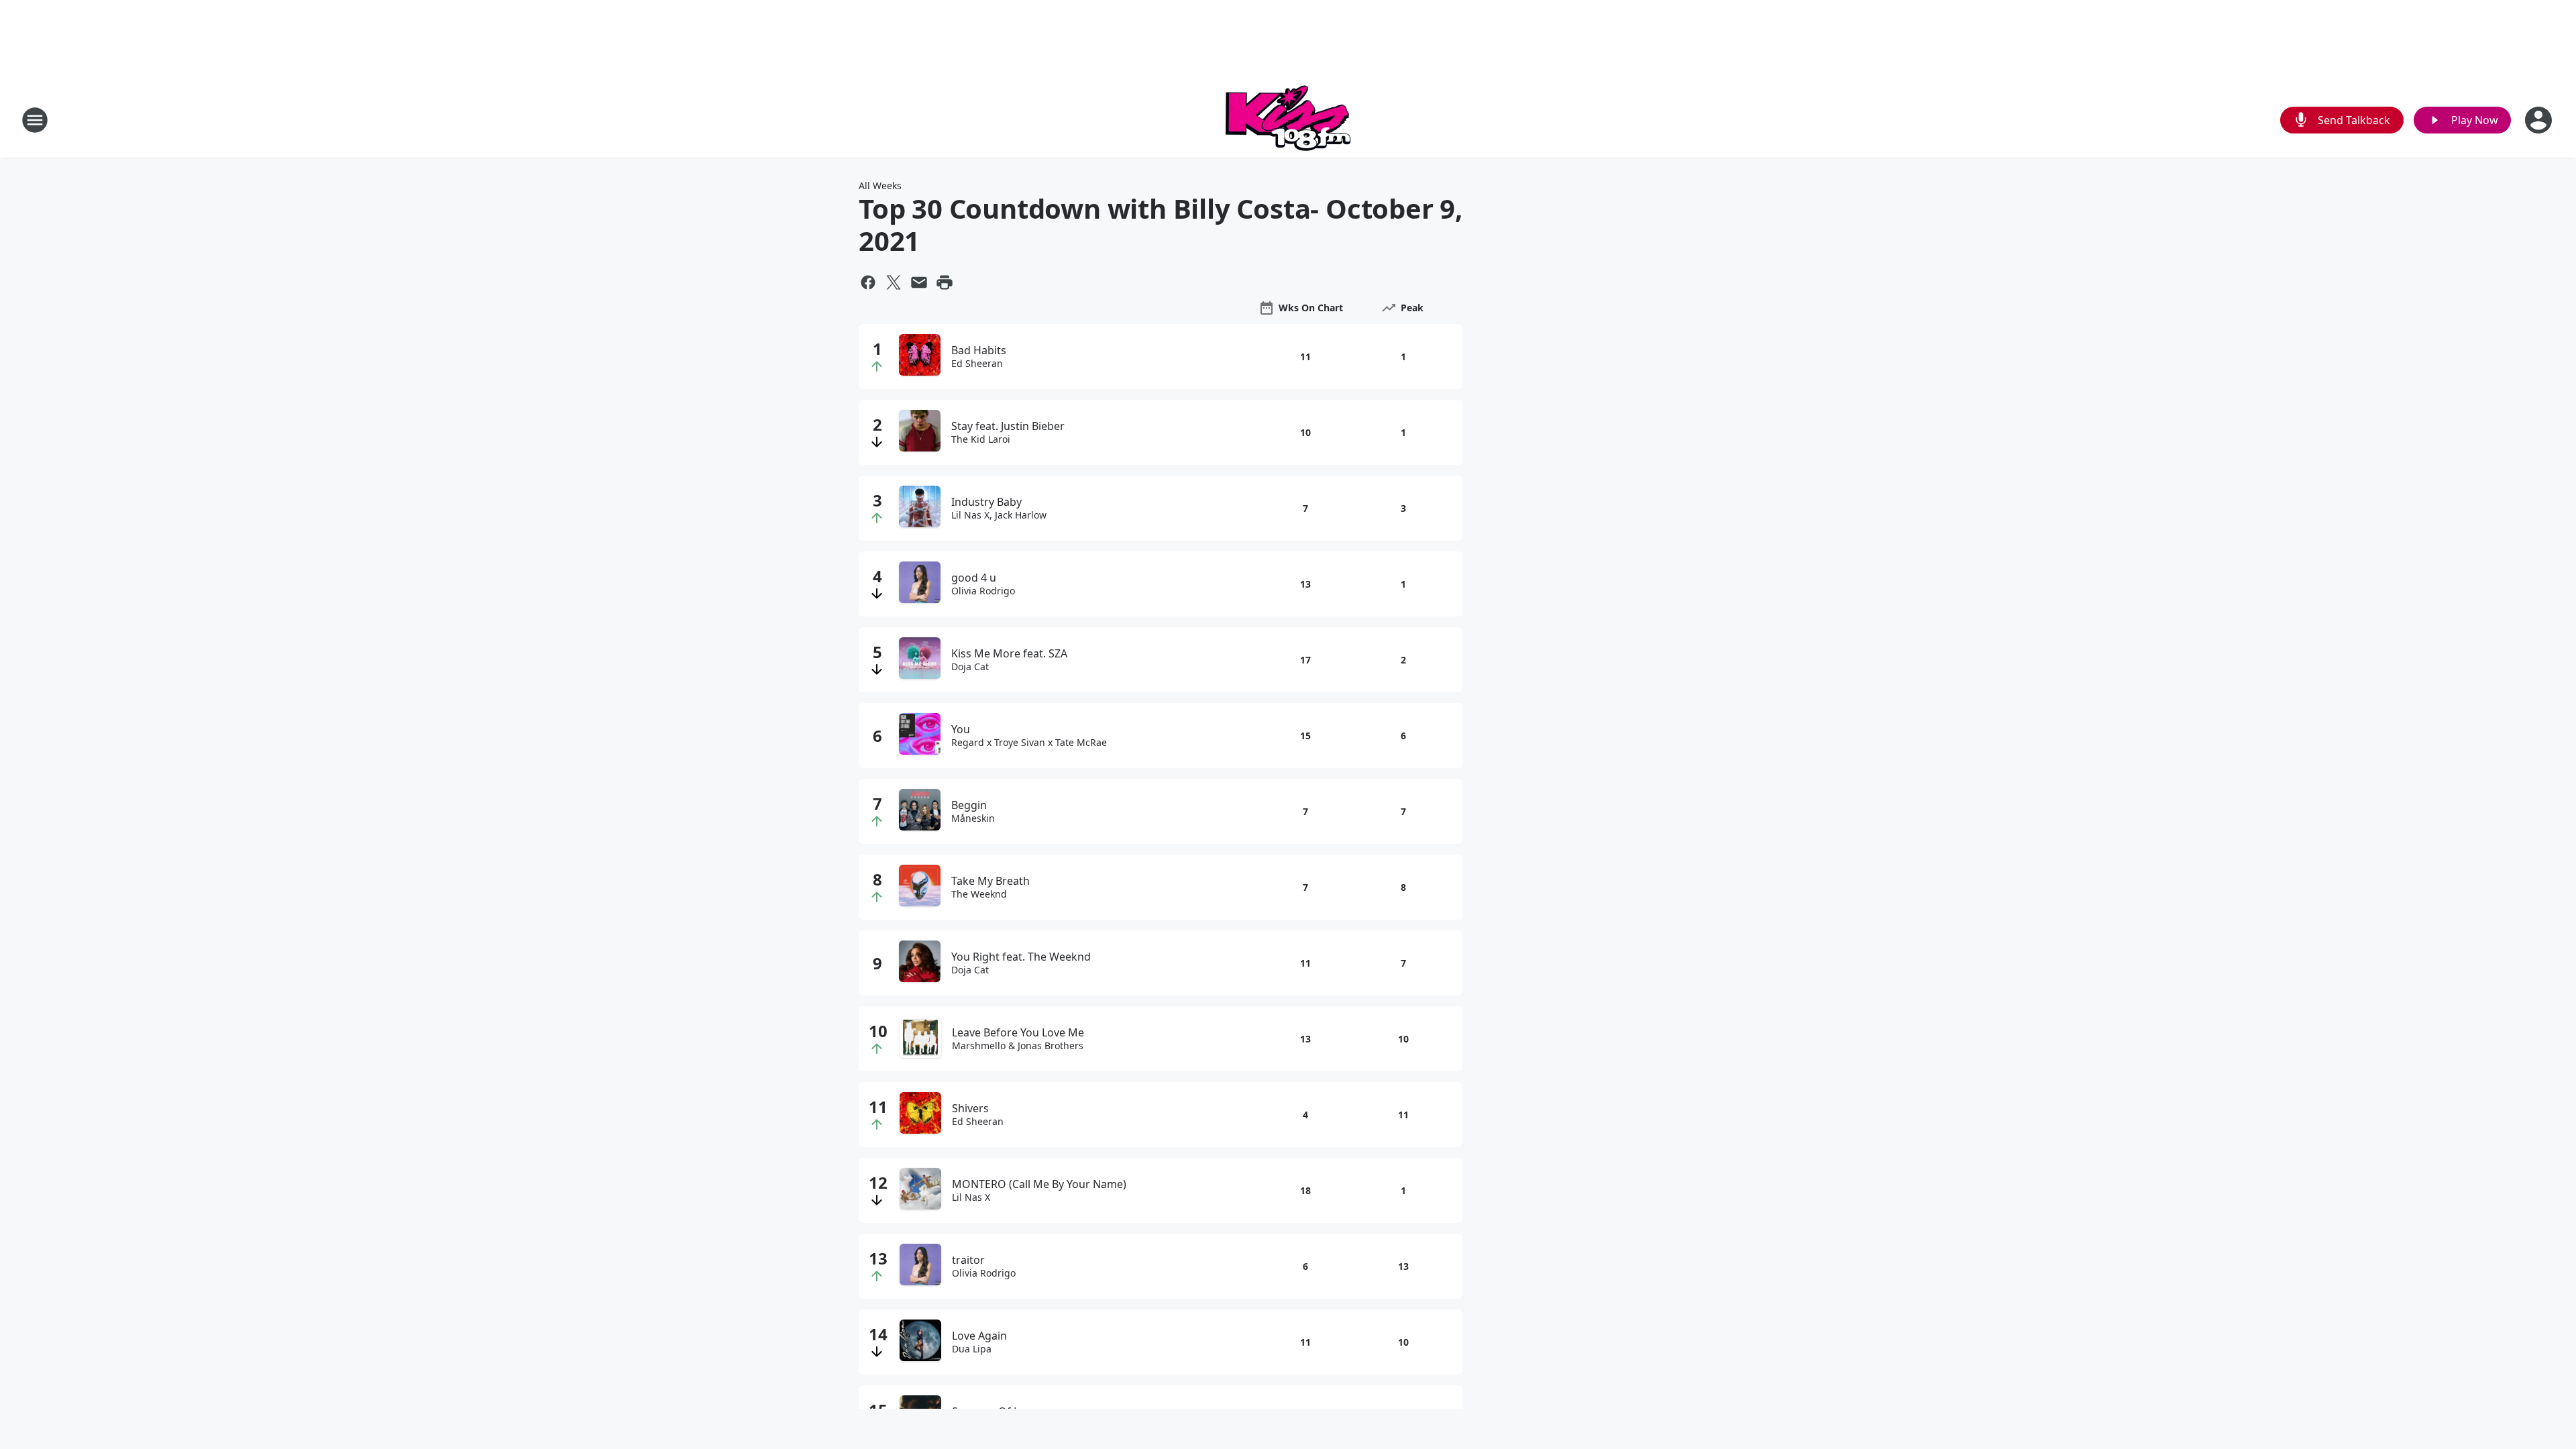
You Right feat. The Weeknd (1021, 957)
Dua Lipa (972, 1349)
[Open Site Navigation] (35, 120)
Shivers (970, 1108)
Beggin (969, 805)
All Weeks (880, 185)
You (961, 729)
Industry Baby (986, 502)
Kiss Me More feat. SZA (1009, 653)
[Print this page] (945, 282)
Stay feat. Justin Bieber (1008, 426)
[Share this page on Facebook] (868, 282)
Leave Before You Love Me (1018, 1032)
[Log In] (2540, 120)
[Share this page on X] (894, 282)
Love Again (979, 1336)
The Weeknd (979, 894)
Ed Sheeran (977, 364)
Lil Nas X (971, 1197)
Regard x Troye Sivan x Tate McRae (1029, 743)
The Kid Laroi (981, 439)
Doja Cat (970, 667)
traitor (968, 1260)
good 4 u (974, 578)
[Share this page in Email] (919, 282)
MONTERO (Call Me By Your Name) (1039, 1184)
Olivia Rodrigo (983, 591)
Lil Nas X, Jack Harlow (999, 515)
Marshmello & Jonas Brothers (1018, 1046)
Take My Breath (990, 881)
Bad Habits (979, 350)
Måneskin (973, 818)
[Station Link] (1288, 120)
